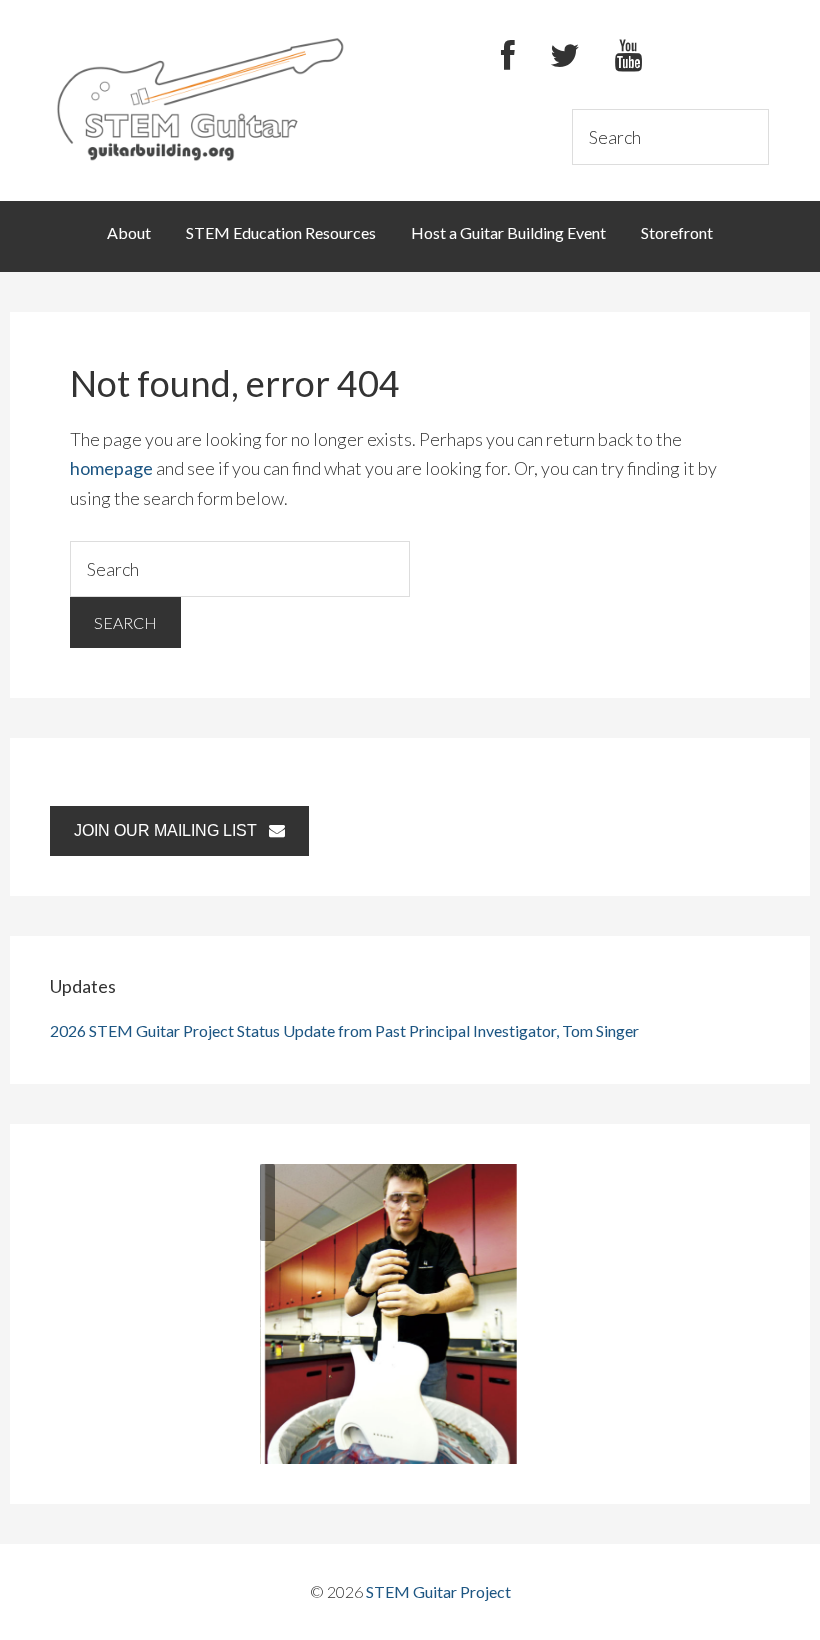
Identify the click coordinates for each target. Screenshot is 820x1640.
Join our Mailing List (171, 830)
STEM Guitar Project (438, 1591)
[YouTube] (628, 56)
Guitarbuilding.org (201, 98)
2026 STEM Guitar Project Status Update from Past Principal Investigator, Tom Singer (344, 1030)
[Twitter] (565, 56)
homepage (111, 468)
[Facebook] (508, 56)
